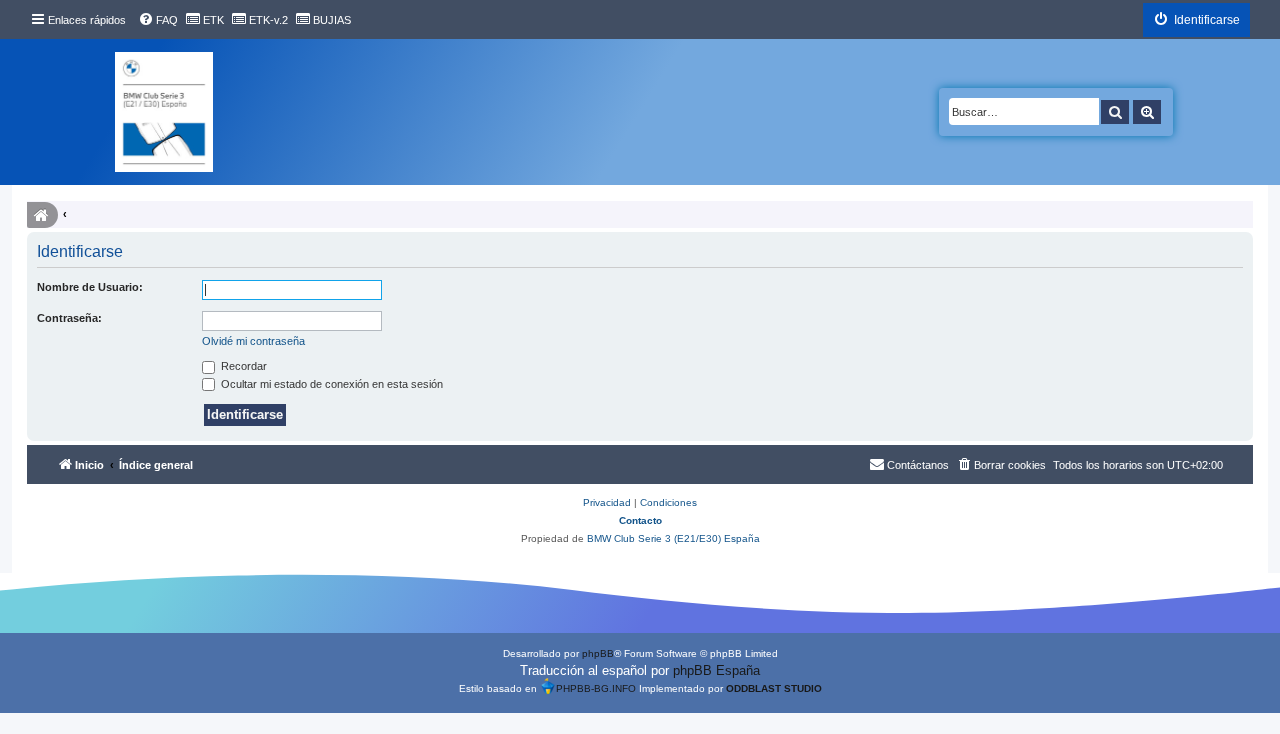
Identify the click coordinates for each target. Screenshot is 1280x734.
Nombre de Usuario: (90, 287)
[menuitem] (158, 20)
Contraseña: (69, 318)
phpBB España (716, 670)
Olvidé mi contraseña (253, 341)
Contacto (640, 520)
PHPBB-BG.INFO (596, 688)
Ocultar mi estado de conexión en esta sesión (330, 384)
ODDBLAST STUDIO (774, 688)
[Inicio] (164, 112)
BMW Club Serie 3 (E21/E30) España (673, 538)
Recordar (242, 366)
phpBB (598, 653)
